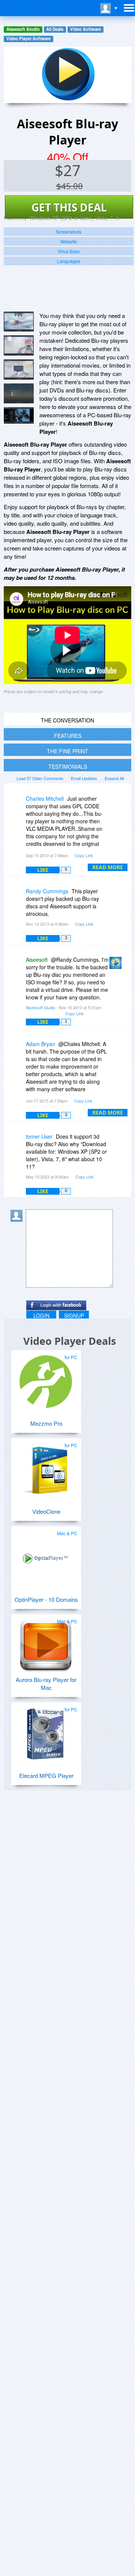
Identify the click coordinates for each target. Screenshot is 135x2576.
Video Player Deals (70, 1341)
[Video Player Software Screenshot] (19, 345)
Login (41, 1315)
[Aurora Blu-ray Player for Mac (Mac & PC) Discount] (46, 1643)
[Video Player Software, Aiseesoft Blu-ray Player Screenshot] (19, 415)
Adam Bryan (40, 1044)
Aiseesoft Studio (23, 29)
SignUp (74, 1315)
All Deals (55, 29)
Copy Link (84, 855)
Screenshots (69, 232)
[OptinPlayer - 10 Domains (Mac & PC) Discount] (46, 1555)
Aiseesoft (37, 960)
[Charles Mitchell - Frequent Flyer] (18, 804)
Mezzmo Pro (46, 1423)
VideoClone (46, 1511)
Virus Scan (69, 251)
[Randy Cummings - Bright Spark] (18, 896)
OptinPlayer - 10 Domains (46, 1599)
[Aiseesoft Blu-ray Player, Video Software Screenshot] (19, 394)
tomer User (39, 1136)
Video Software (85, 29)
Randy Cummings (47, 891)
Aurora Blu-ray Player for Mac (46, 1683)
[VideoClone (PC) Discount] (46, 1467)
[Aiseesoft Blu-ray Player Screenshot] (19, 322)
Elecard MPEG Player (46, 1775)
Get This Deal (69, 207)
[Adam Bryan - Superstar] (18, 1049)
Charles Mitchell (45, 798)
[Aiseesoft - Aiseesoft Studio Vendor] (117, 965)
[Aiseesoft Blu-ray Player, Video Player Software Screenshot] (19, 370)
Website (69, 241)
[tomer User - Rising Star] (18, 1142)
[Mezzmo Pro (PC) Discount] (46, 1379)
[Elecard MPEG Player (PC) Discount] (46, 1731)
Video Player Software (28, 39)
